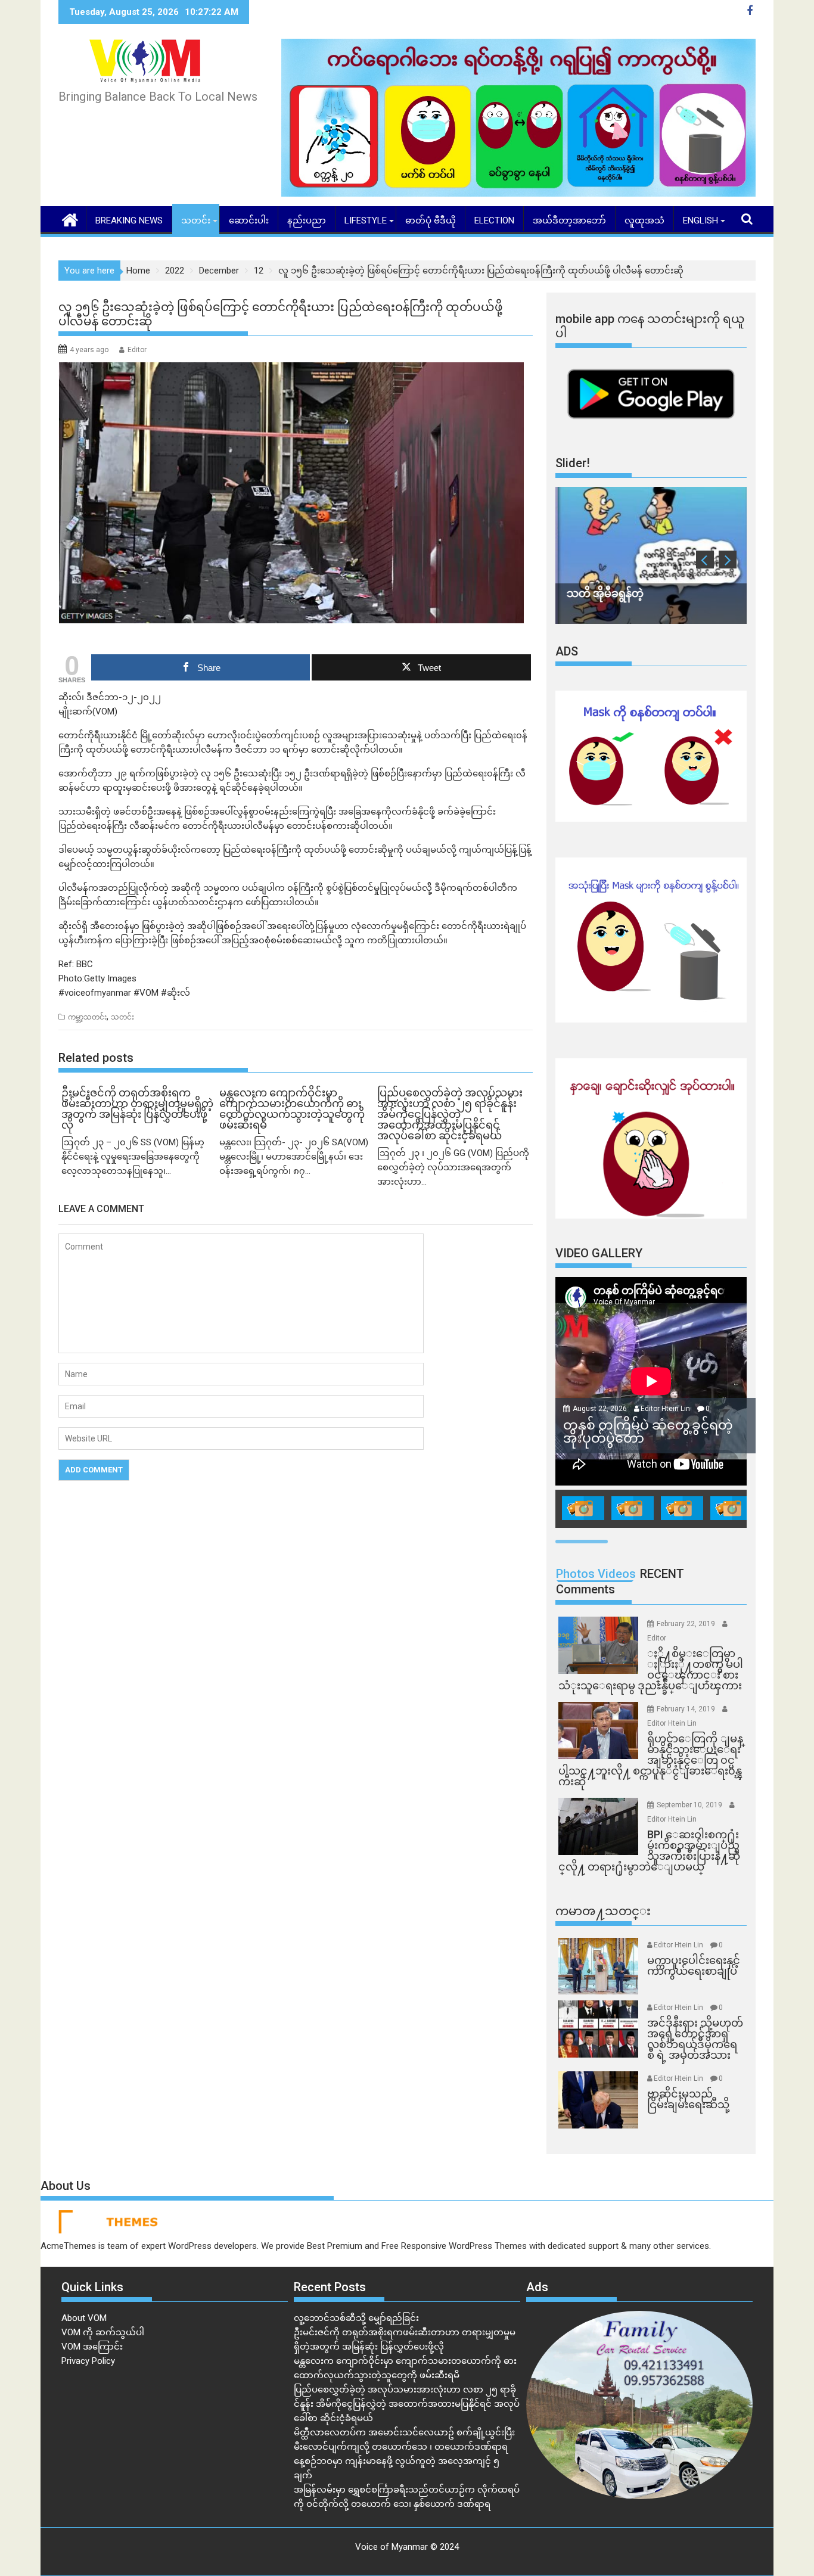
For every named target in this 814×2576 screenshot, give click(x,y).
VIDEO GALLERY (599, 1253)
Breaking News (129, 220)
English (700, 220)
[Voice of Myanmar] (70, 219)
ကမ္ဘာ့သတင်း (87, 1017)
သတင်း (196, 220)
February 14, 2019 (687, 1709)
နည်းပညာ (307, 220)
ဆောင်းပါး (249, 220)
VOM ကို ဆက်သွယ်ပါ (103, 2332)
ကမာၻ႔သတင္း (603, 1911)
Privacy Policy (88, 2361)
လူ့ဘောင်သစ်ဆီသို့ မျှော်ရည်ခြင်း (356, 2318)
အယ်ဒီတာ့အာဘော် (569, 220)
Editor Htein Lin (665, 1409)
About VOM (84, 2318)
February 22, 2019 (687, 1624)
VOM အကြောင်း (92, 2347)
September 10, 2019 (690, 1805)
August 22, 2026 (601, 1409)
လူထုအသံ (644, 220)
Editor (137, 350)
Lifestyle (366, 220)
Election (494, 220)
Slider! (573, 463)
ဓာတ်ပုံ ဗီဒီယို (431, 220)
